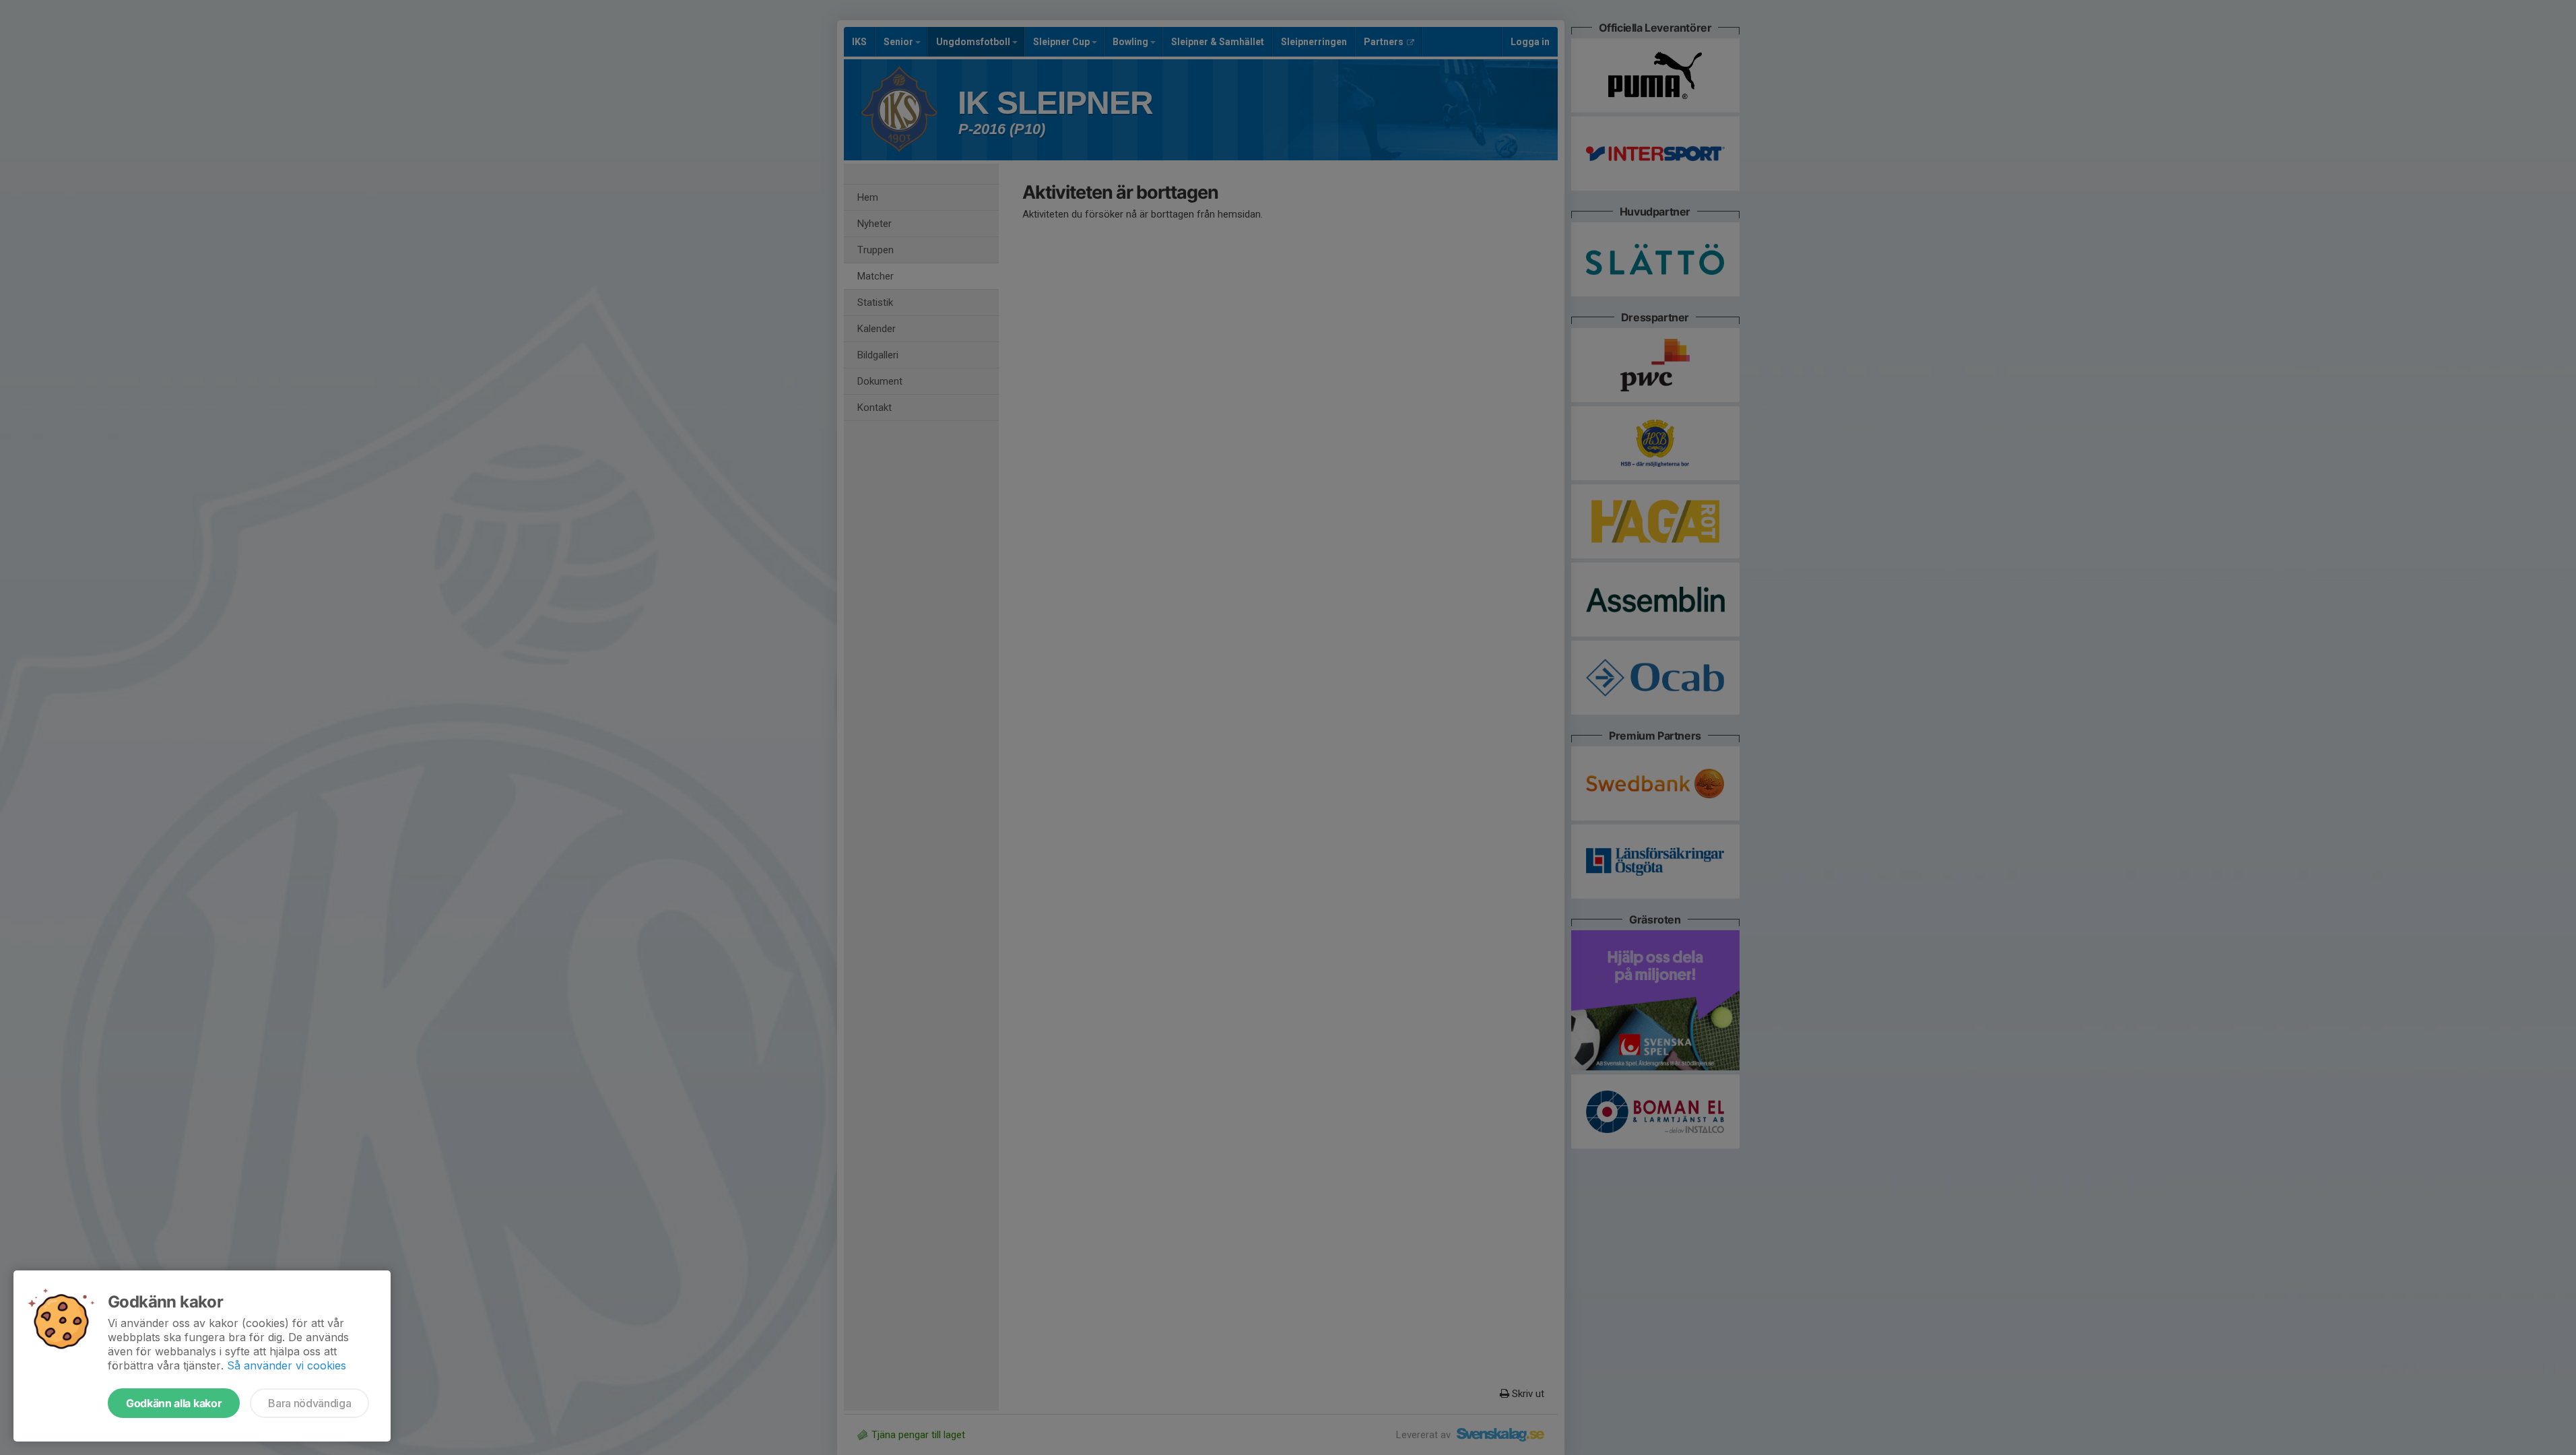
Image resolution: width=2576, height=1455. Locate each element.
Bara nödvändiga (309, 1403)
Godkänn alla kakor (174, 1403)
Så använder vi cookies (287, 1365)
